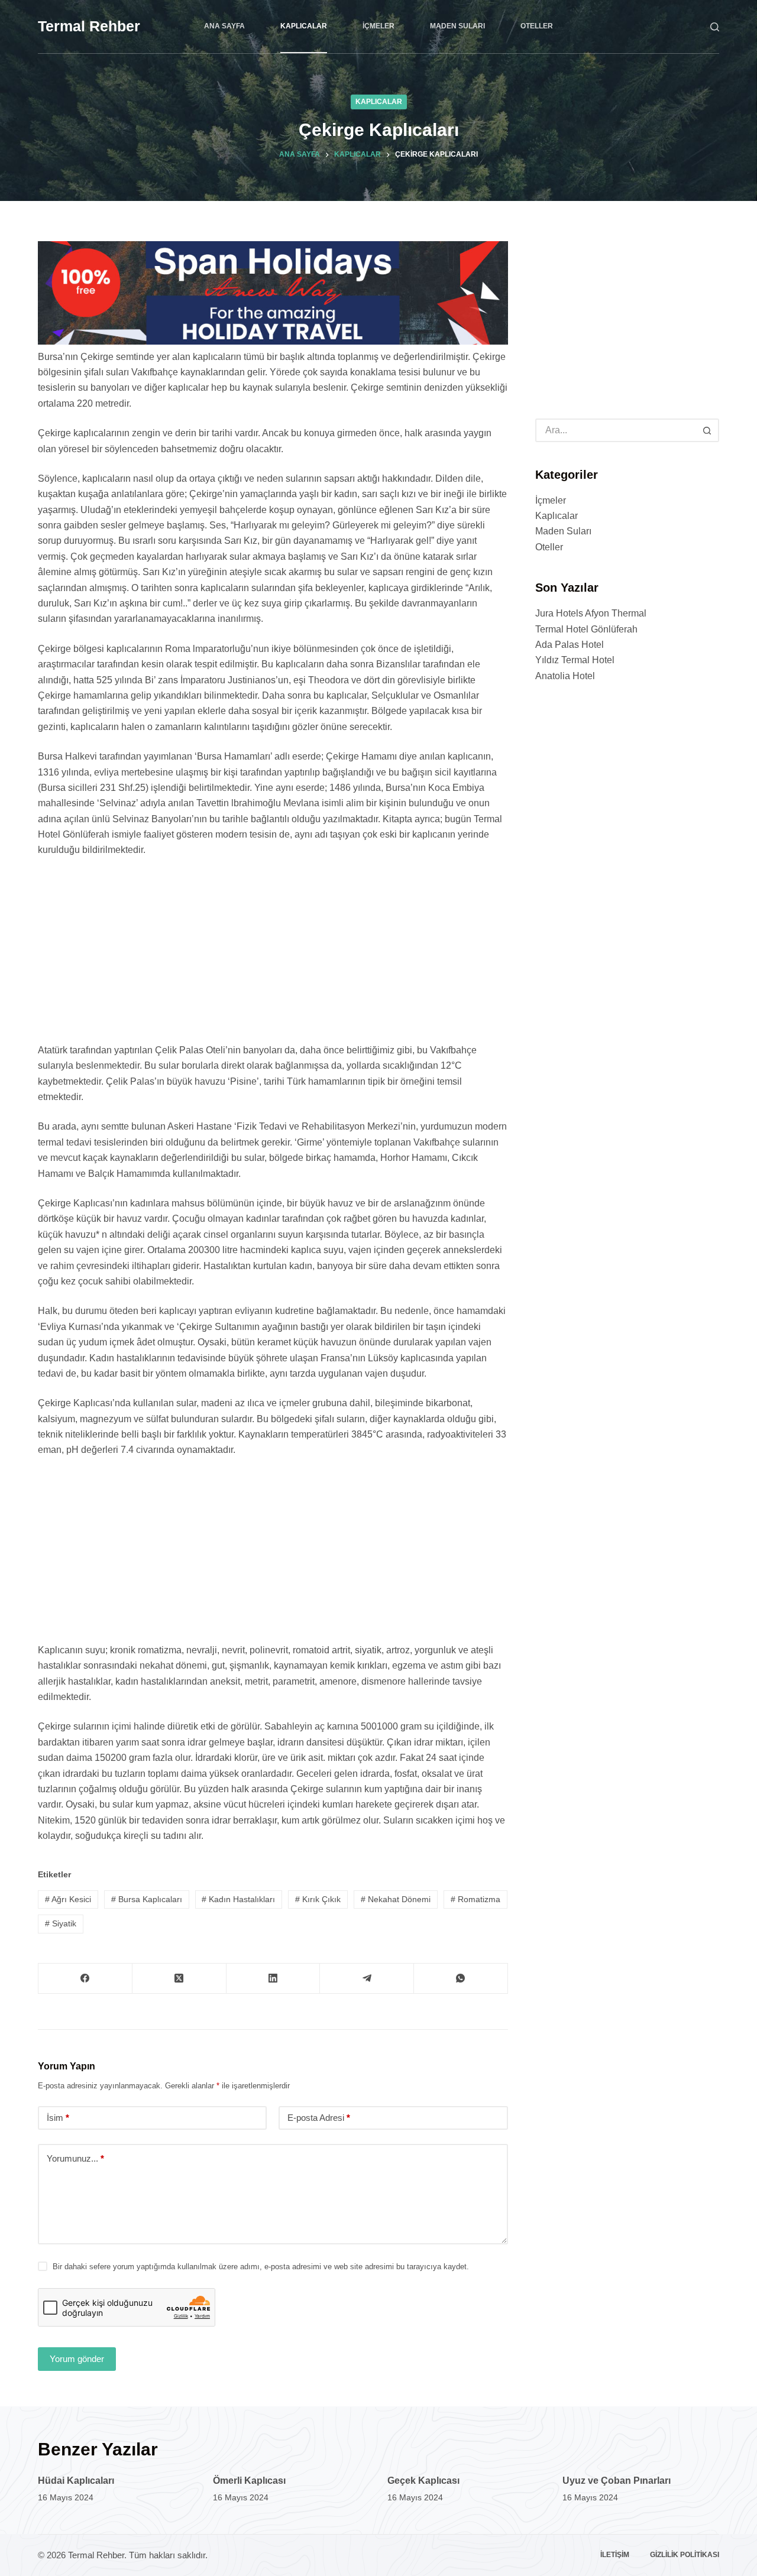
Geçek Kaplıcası (423, 2481)
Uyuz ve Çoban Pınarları (617, 2481)
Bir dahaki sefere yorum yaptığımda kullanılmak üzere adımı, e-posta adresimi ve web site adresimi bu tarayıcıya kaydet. (261, 2267)
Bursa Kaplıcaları (147, 1899)
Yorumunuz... (75, 2158)
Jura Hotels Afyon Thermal (591, 614)
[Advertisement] (273, 955)
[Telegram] (367, 1979)
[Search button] (707, 430)
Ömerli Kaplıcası (249, 2481)
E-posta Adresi (319, 2118)
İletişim (615, 2555)
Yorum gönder (77, 2359)
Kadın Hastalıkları (238, 1899)
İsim (58, 2118)
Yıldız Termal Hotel (575, 661)
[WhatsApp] (461, 1979)
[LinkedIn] (274, 1979)
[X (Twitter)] (179, 1979)
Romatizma (475, 1899)
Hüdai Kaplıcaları (76, 2481)
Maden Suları (457, 26)
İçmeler (378, 26)
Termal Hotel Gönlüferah (586, 629)
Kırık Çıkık (318, 1899)
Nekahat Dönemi (396, 1899)
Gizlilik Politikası (685, 2555)
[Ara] (715, 27)
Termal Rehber (89, 26)
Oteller (537, 26)
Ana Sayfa (224, 26)
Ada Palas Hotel (570, 645)
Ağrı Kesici (68, 1899)
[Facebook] (85, 1979)
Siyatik (61, 1923)
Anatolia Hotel (565, 676)
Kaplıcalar (304, 26)
